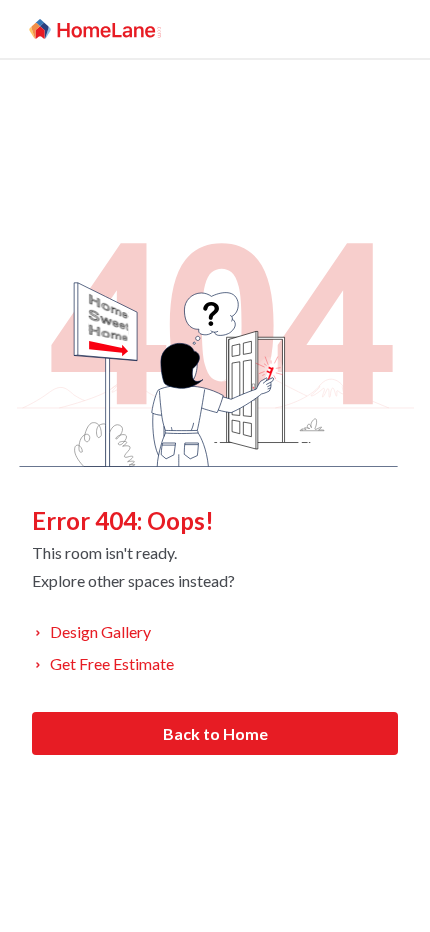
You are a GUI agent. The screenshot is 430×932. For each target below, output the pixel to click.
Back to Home (215, 733)
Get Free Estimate (112, 663)
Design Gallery (100, 631)
